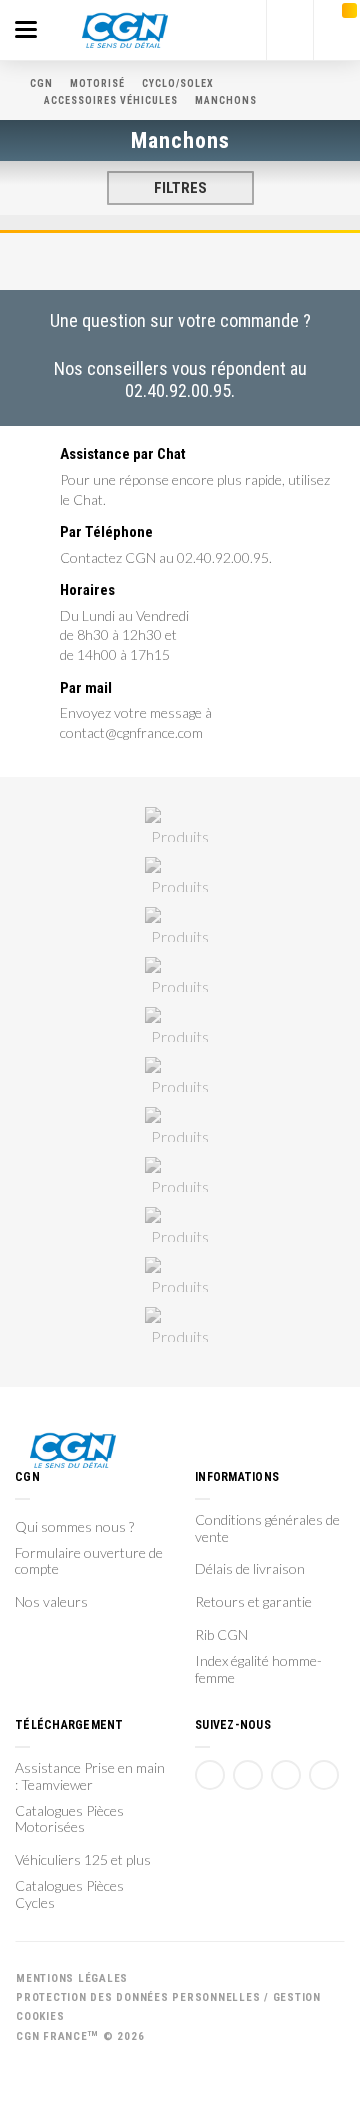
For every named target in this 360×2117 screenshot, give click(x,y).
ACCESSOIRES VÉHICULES (111, 100)
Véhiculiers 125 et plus (83, 1860)
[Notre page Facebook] (210, 1775)
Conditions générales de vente (267, 1528)
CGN (41, 83)
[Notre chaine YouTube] (248, 1775)
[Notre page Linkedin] (286, 1775)
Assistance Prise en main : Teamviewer (90, 1776)
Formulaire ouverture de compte (89, 1561)
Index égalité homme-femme (258, 1669)
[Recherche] (290, 30)
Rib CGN (221, 1635)
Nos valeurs (51, 1602)
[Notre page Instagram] (324, 1775)
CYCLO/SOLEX (178, 83)
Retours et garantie (253, 1602)
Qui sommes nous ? (74, 1527)
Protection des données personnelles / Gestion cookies (168, 2007)
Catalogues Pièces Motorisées (69, 1819)
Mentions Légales (72, 1978)
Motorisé (97, 83)
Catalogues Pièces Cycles (69, 1894)
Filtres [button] (180, 188)
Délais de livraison (250, 1569)
